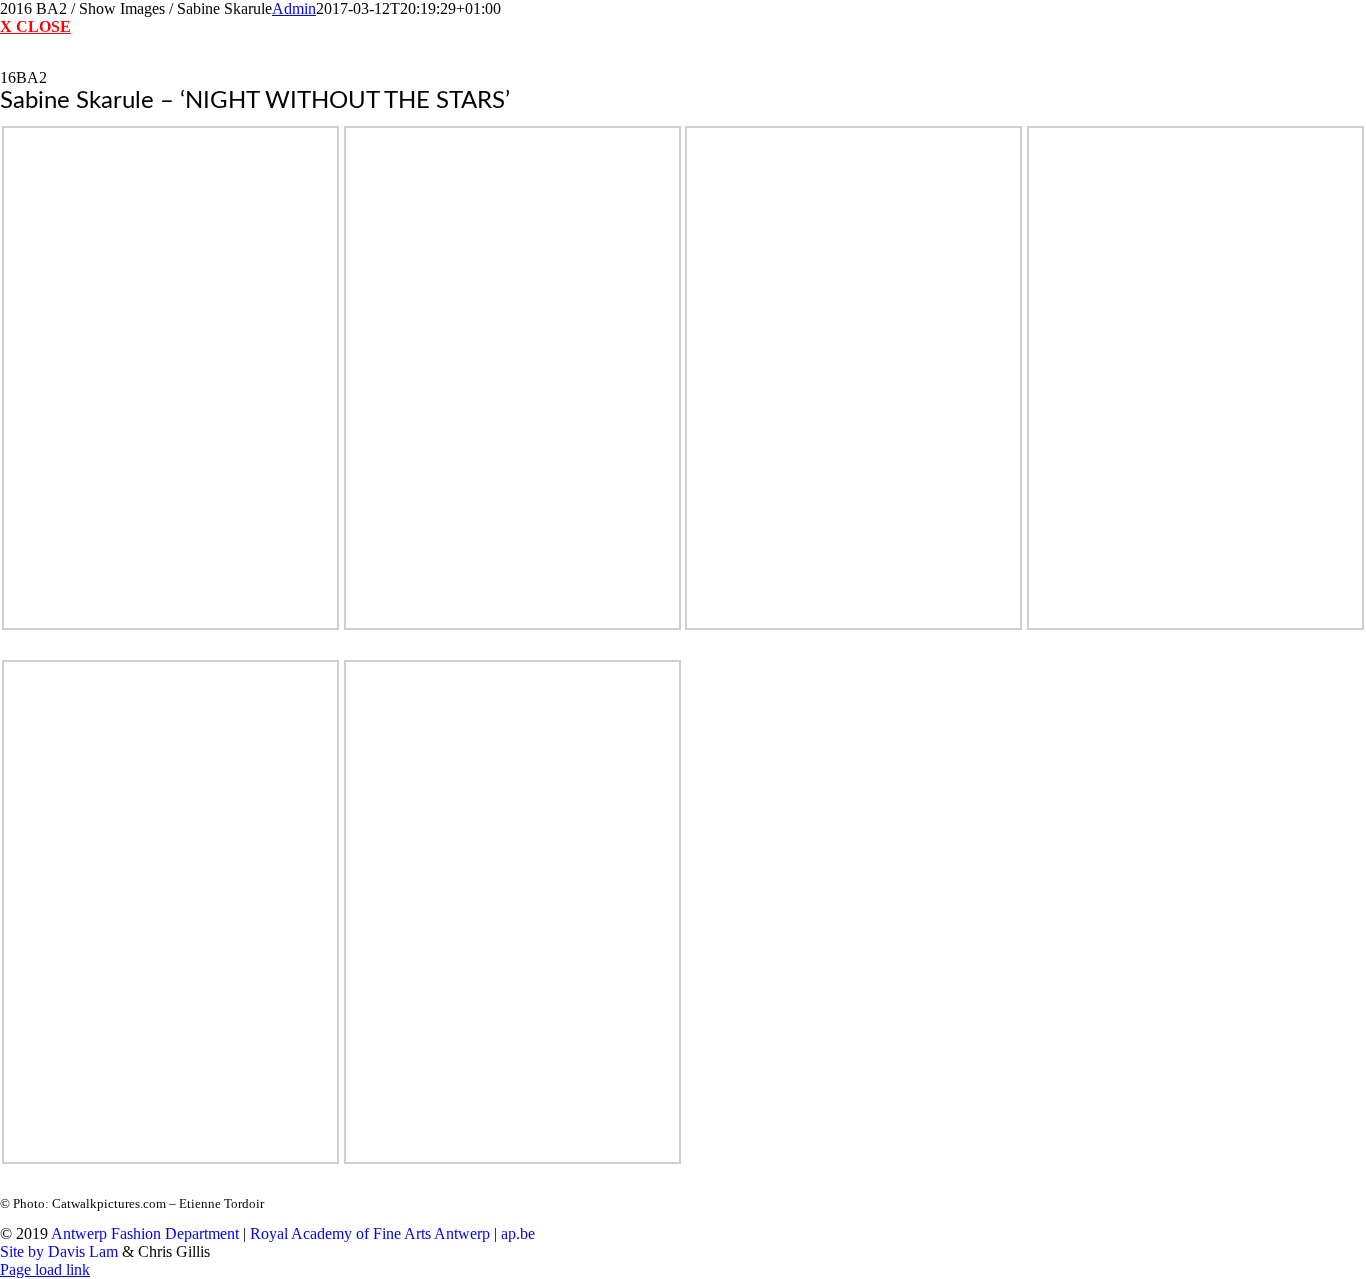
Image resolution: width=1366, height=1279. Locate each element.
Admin (294, 8)
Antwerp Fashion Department (145, 1233)
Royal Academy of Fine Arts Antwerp (370, 1233)
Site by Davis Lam (59, 1251)
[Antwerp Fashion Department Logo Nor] (683, 59)
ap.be (518, 1233)
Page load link (45, 1269)
